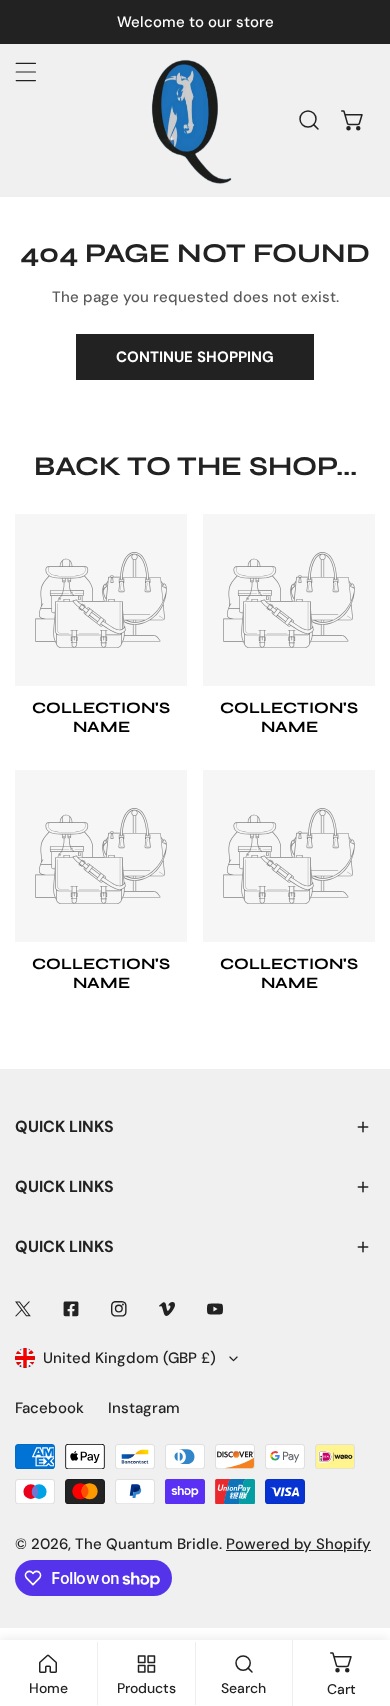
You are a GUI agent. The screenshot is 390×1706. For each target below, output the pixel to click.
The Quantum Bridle (147, 1544)
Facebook (49, 1408)
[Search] (309, 120)
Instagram (144, 1408)
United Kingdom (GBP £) (129, 1358)
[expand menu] (26, 72)
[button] (353, 120)
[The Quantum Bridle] (190, 120)
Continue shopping (195, 357)
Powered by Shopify (298, 1544)
